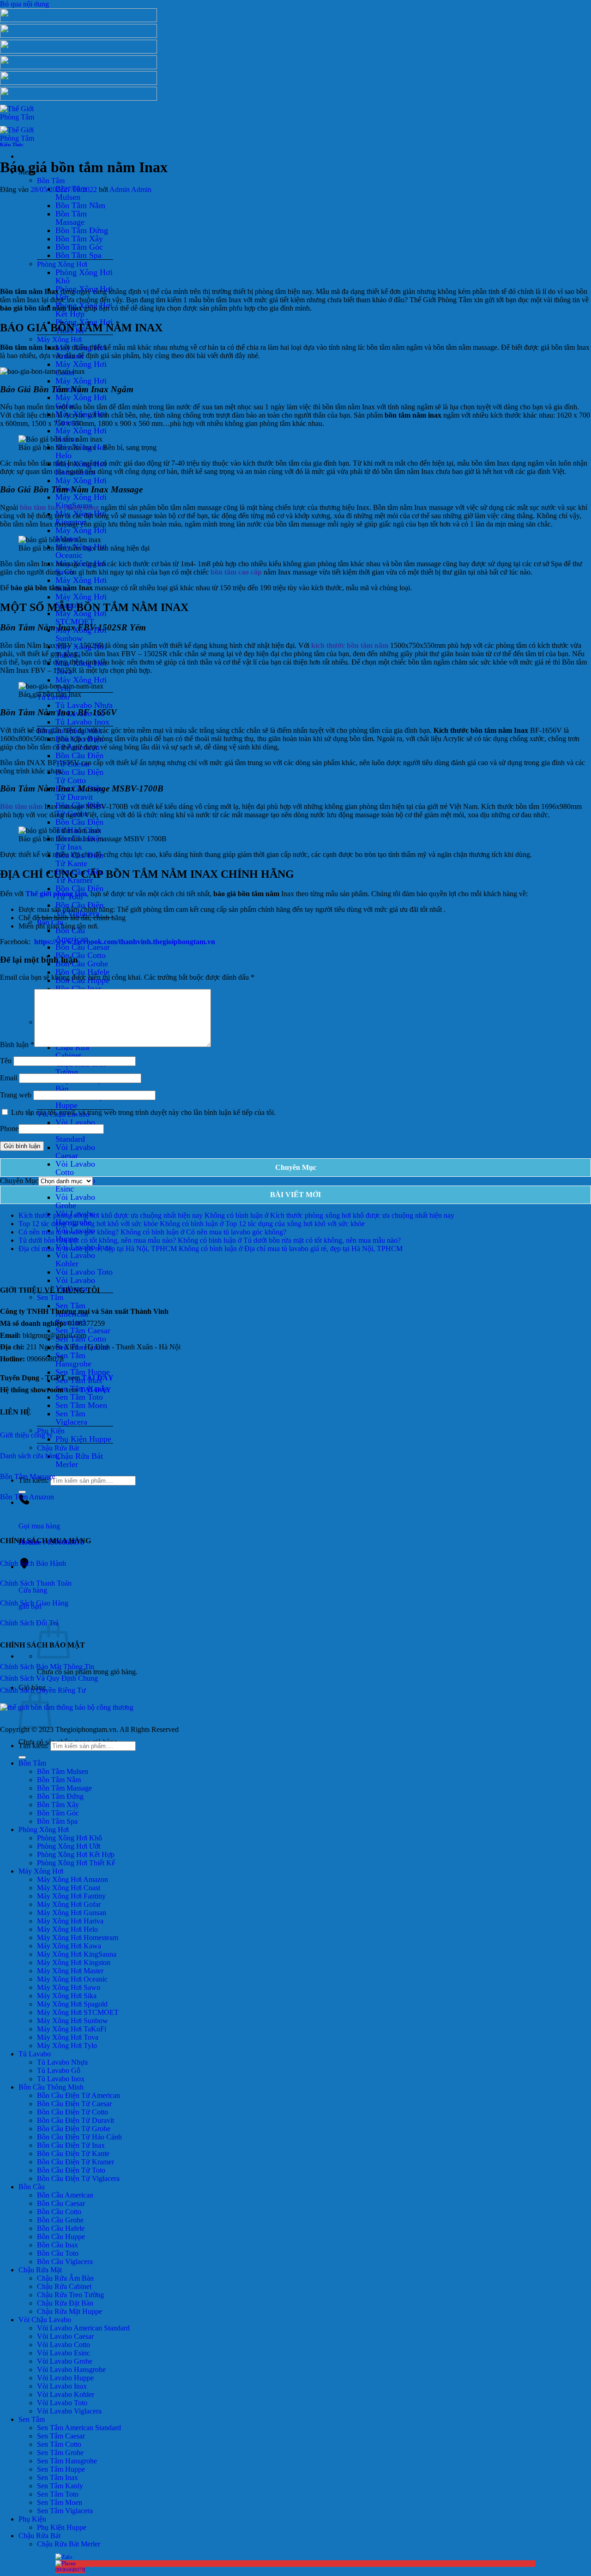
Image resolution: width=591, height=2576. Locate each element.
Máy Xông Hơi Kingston (74, 1962)
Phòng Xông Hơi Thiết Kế (76, 1863)
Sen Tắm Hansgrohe (73, 1360)
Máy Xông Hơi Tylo (67, 2046)
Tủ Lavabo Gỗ (59, 2070)
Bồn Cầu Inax (79, 988)
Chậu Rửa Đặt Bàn (79, 1084)
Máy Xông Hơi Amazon (72, 1879)
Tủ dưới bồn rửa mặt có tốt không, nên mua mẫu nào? (97, 1240)
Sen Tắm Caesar (61, 2436)
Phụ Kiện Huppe (83, 1439)
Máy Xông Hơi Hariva (81, 435)
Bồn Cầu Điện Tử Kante (79, 859)
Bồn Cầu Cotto (81, 955)
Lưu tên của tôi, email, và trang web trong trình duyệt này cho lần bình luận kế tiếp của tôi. (143, 1112)
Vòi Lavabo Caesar (75, 1151)
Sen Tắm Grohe (60, 2453)
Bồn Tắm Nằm (80, 205)
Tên (6, 1061)
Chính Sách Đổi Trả (29, 1623)
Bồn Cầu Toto (58, 2253)
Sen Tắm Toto (79, 1397)
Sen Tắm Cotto (59, 2444)
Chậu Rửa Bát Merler (79, 1460)
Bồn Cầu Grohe (82, 964)
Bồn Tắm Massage (71, 218)
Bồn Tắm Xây (79, 239)
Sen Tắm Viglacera (71, 1418)
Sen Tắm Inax (57, 2477)
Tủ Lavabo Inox (82, 722)
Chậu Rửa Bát (58, 1447)
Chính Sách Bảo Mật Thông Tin (47, 1667)
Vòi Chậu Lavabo (45, 2320)
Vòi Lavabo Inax (62, 2386)
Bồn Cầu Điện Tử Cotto (79, 776)
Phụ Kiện (32, 2519)
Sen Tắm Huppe (61, 2469)
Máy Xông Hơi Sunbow (81, 634)
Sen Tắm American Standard (79, 2428)
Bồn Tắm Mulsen (63, 1771)
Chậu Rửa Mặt (40, 2270)
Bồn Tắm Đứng (82, 230)
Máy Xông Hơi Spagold (72, 2004)
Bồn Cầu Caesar (83, 947)
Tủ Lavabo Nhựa (84, 705)
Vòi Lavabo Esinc (63, 2353)
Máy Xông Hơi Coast (69, 1888)
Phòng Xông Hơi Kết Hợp (76, 1854)
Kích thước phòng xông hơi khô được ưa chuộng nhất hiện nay (111, 1215)
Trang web (16, 1095)
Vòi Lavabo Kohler (75, 1259)
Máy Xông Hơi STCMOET (81, 617)
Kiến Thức (12, 144)
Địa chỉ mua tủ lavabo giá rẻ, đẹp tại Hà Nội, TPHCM (98, 1249)
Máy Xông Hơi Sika (67, 1996)
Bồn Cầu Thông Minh (51, 2087)
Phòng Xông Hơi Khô (84, 276)
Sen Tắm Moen (81, 1405)
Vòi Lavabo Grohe (75, 1201)
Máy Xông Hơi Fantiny (71, 1896)
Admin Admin (130, 189)
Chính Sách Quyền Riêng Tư (43, 1690)
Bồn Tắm (51, 180)
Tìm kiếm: (33, 1746)
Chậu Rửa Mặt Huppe (80, 1101)
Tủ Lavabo (35, 2054)
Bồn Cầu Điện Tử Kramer (75, 2162)
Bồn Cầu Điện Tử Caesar (74, 2104)
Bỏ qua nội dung (24, 4)
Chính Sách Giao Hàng (34, 1603)
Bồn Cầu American (72, 935)
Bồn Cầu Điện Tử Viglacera (78, 2178)
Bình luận (17, 1045)
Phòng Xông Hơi (62, 264)
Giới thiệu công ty (26, 1435)
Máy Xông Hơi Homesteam (78, 1938)
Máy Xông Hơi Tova (68, 2037)
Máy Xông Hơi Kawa (69, 1946)
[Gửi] (22, 1757)
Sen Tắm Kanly (60, 2486)
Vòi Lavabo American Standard (83, 2328)
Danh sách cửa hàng (30, 1456)
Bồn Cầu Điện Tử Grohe (74, 2129)
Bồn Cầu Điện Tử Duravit (75, 2120)
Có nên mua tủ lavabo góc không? (69, 1232)
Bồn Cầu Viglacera (65, 2261)
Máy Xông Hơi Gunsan (72, 1913)
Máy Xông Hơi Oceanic (72, 1979)
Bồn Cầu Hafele (82, 972)
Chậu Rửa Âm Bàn (65, 2278)
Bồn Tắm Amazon (27, 1497)
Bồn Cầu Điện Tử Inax (71, 2145)
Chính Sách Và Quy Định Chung (49, 1678)
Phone (9, 1129)
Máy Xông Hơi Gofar (81, 401)
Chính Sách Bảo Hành (33, 1563)
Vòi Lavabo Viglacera (69, 2411)
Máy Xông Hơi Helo (67, 1929)
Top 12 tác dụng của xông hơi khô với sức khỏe (88, 1224)
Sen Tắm (50, 1297)
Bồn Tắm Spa (78, 255)
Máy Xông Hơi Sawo (69, 1987)
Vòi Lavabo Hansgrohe (71, 2369)
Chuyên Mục (19, 1181)
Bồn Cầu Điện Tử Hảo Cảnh (79, 826)
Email (9, 1078)
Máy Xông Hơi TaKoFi (72, 2029)
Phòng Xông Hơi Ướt (69, 1846)
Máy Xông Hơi (59, 339)
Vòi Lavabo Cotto (75, 1168)
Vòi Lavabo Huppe (65, 2378)
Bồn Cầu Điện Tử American (78, 2095)
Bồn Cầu (32, 2187)
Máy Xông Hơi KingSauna (81, 501)
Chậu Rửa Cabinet (72, 1051)
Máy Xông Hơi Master (81, 534)
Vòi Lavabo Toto (84, 1272)
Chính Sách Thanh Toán (37, 1583)
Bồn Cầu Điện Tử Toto (71, 2170)
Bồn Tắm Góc (79, 247)
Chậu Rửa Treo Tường (81, 1068)
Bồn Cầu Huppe (61, 2237)
